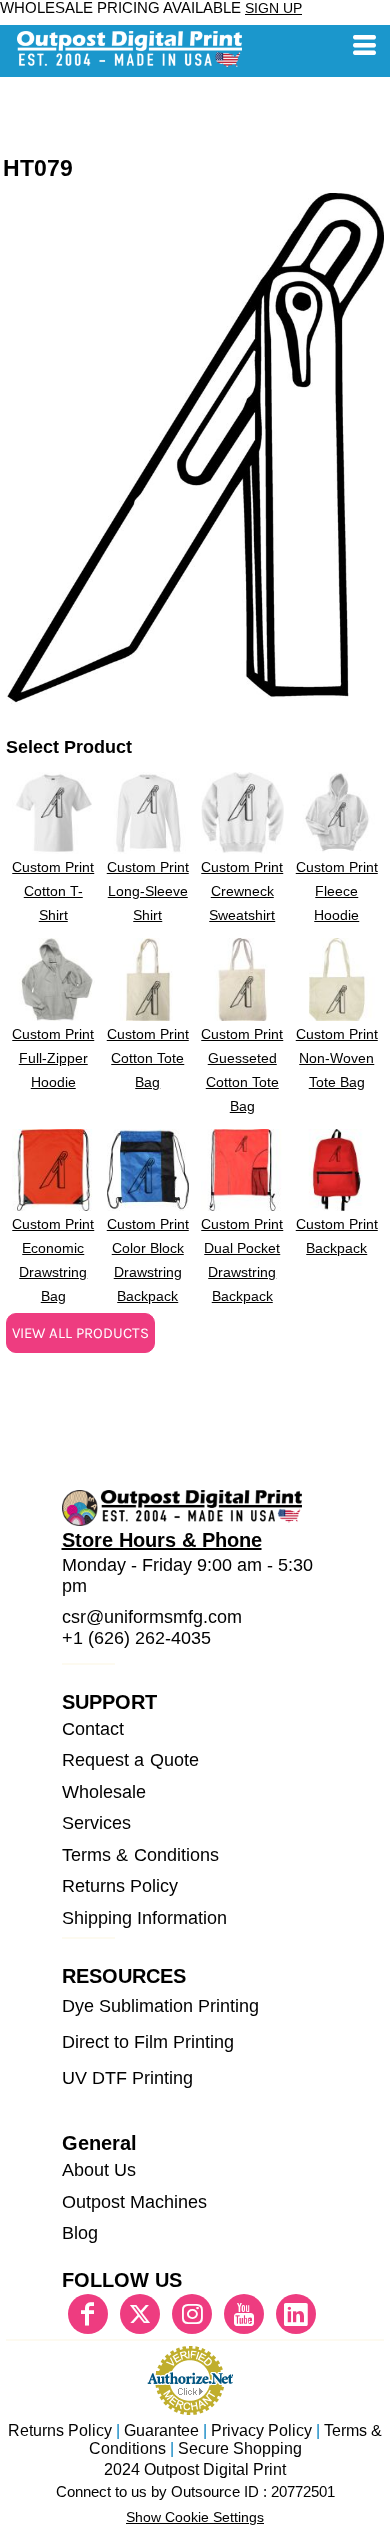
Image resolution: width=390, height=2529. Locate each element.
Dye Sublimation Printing (160, 2006)
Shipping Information (145, 1918)
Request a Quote (130, 1760)
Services (96, 1823)
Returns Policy (120, 1886)
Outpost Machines (134, 2202)
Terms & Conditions (140, 1855)
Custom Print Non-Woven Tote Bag (337, 1058)
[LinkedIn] (296, 2314)
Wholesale (104, 1792)
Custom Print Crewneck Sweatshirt (242, 891)
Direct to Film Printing (148, 2042)
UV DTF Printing (127, 2078)
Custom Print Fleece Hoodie (337, 891)
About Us (99, 2170)
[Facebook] (88, 2314)
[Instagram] (192, 2314)
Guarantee (161, 2430)
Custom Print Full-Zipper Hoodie (53, 1058)
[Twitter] (140, 2314)
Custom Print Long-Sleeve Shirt (148, 891)
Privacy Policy (261, 2430)
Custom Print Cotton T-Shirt (53, 891)
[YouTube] (244, 2314)
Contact (93, 1729)
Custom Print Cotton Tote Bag (148, 1058)
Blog (80, 2233)
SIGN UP (273, 8)
